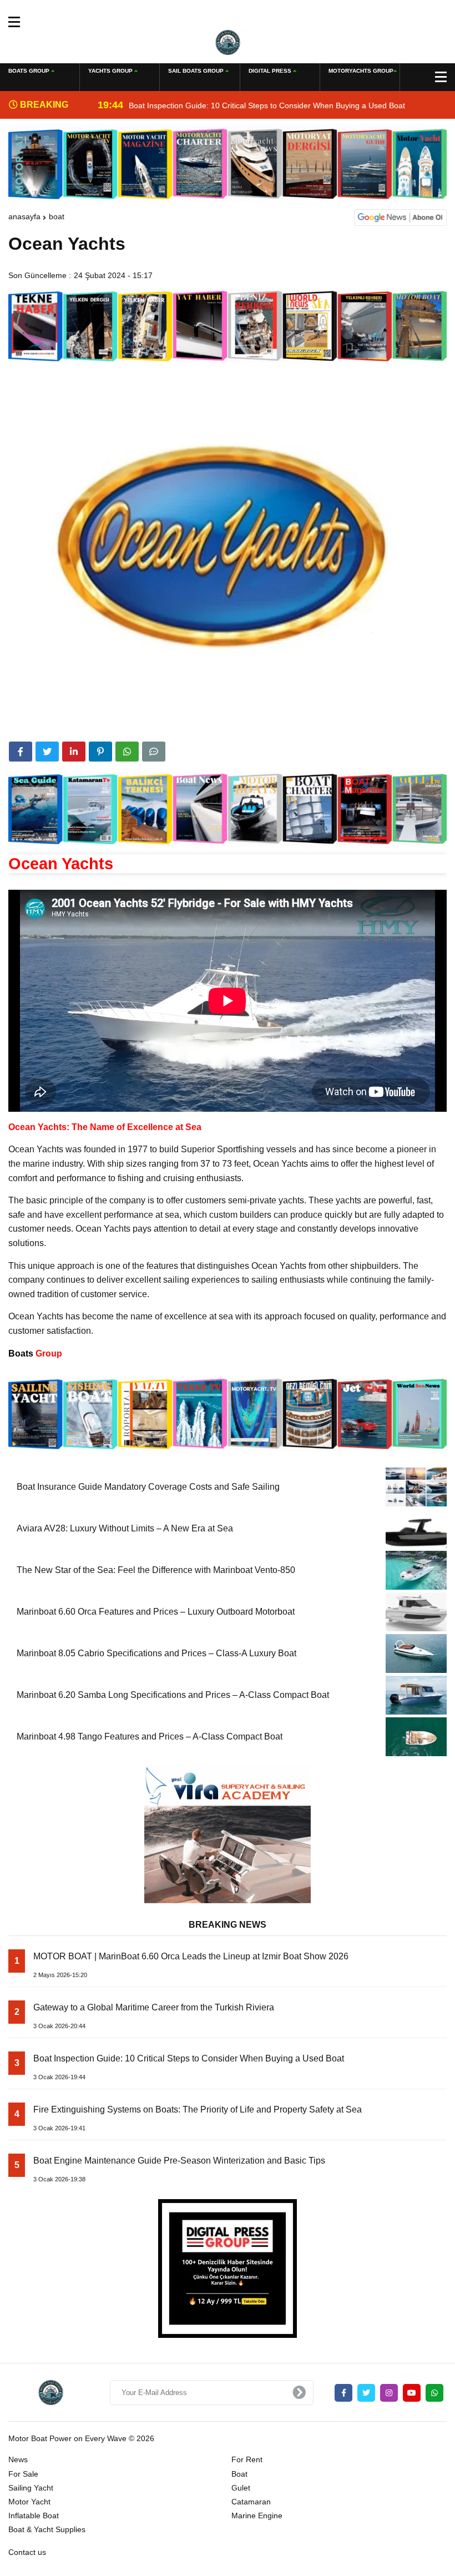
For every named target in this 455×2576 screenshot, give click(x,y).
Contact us (27, 2552)
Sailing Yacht (31, 2488)
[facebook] (21, 752)
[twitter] (47, 752)
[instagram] (389, 2393)
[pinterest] (100, 752)
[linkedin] (74, 752)
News (18, 2459)
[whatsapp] (434, 2393)
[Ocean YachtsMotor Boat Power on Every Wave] (228, 42)
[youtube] (412, 2393)
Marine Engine (257, 2515)
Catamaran (251, 2502)
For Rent (247, 2459)
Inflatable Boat (34, 2515)
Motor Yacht (29, 2502)
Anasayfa (24, 216)
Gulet (241, 2488)
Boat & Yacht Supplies (47, 2529)
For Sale (23, 2474)
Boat (57, 216)
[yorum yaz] (154, 752)
